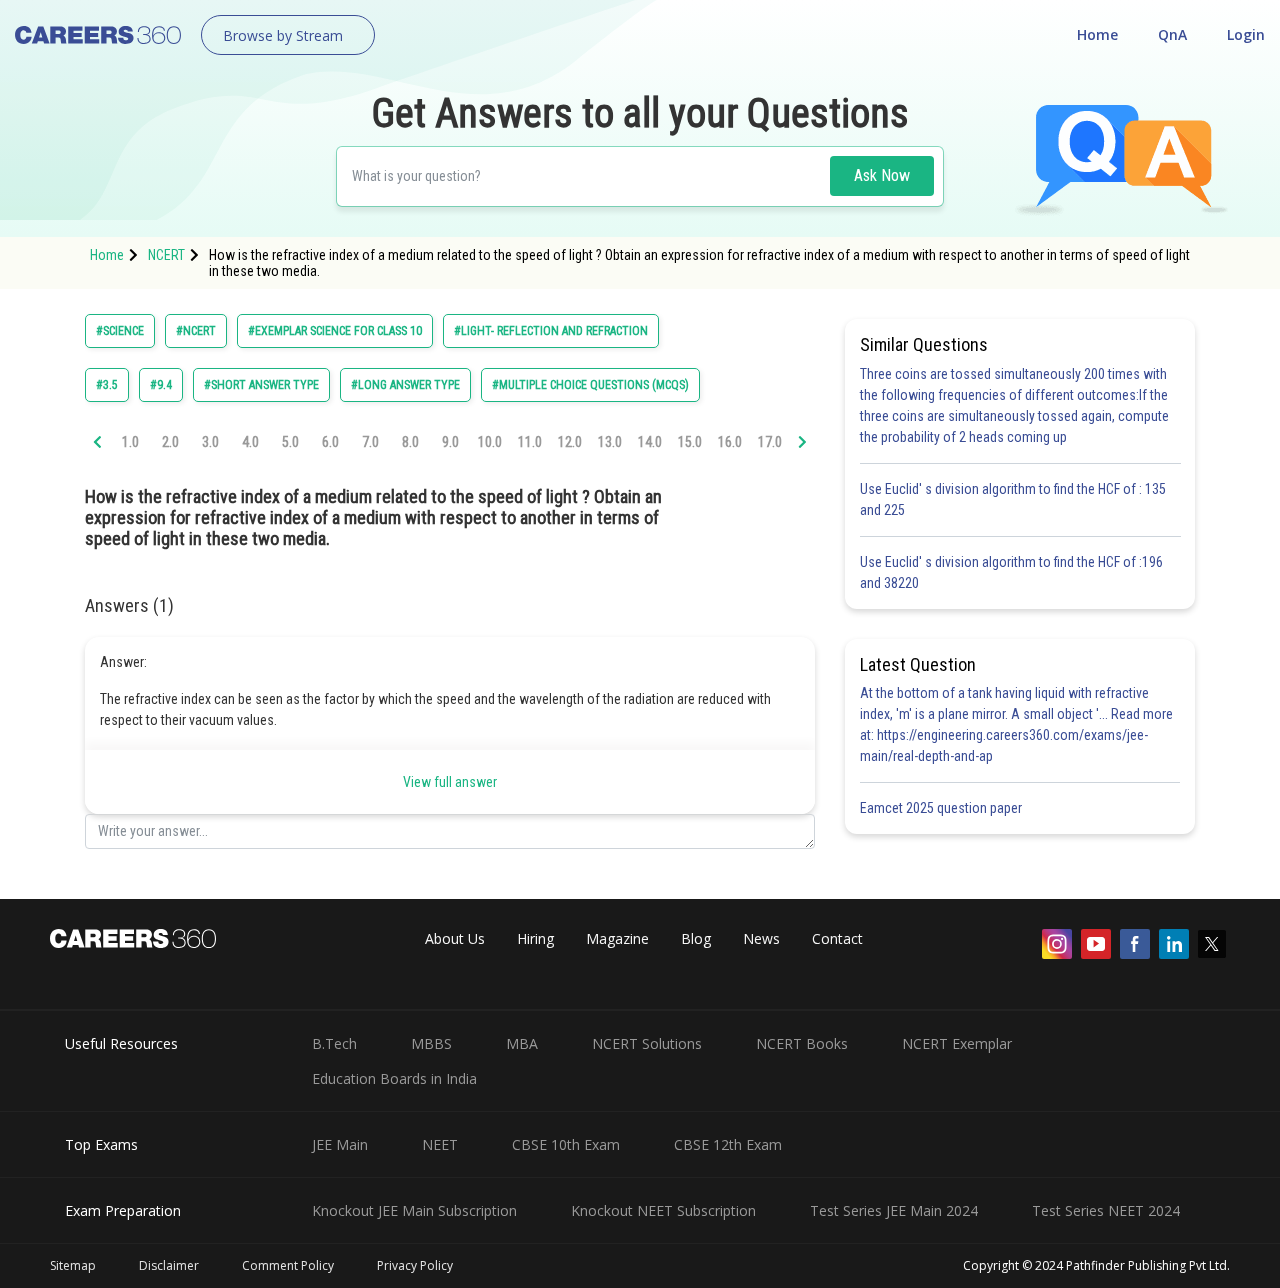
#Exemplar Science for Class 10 (335, 331)
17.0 (770, 442)
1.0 (130, 442)
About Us (455, 938)
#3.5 (107, 385)
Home (1097, 34)
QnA (1172, 34)
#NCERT (196, 331)
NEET (440, 1144)
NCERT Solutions (647, 1043)
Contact (837, 938)
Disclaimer (169, 1265)
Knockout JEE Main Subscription (414, 1210)
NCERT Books (802, 1043)
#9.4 (161, 385)
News (761, 938)
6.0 (330, 442)
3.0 (210, 442)
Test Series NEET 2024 (1106, 1210)
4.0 (250, 442)
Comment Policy (288, 1265)
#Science (120, 331)
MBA (522, 1043)
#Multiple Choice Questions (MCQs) (590, 385)
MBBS (431, 1043)
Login (1246, 34)
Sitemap (73, 1265)
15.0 (690, 442)
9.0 (450, 442)
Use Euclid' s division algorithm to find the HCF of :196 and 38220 (1011, 572)
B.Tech (334, 1043)
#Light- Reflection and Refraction (551, 331)
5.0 (290, 442)
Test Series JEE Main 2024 (894, 1210)
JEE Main (340, 1144)
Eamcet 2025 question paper (942, 808)
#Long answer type (405, 385)
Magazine (617, 938)
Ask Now (882, 175)
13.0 (610, 442)
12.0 (570, 442)
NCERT (166, 255)
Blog (696, 938)
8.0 (410, 442)
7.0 (370, 442)
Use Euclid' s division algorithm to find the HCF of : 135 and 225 (1013, 499)
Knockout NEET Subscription (663, 1210)
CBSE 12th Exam (728, 1144)
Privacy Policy (415, 1265)
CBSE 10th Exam (566, 1144)
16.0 (730, 442)
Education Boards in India (394, 1078)
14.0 (650, 442)
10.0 (490, 442)
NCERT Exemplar (957, 1043)
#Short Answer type (261, 385)
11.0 (530, 442)
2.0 (170, 442)
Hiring (535, 938)
